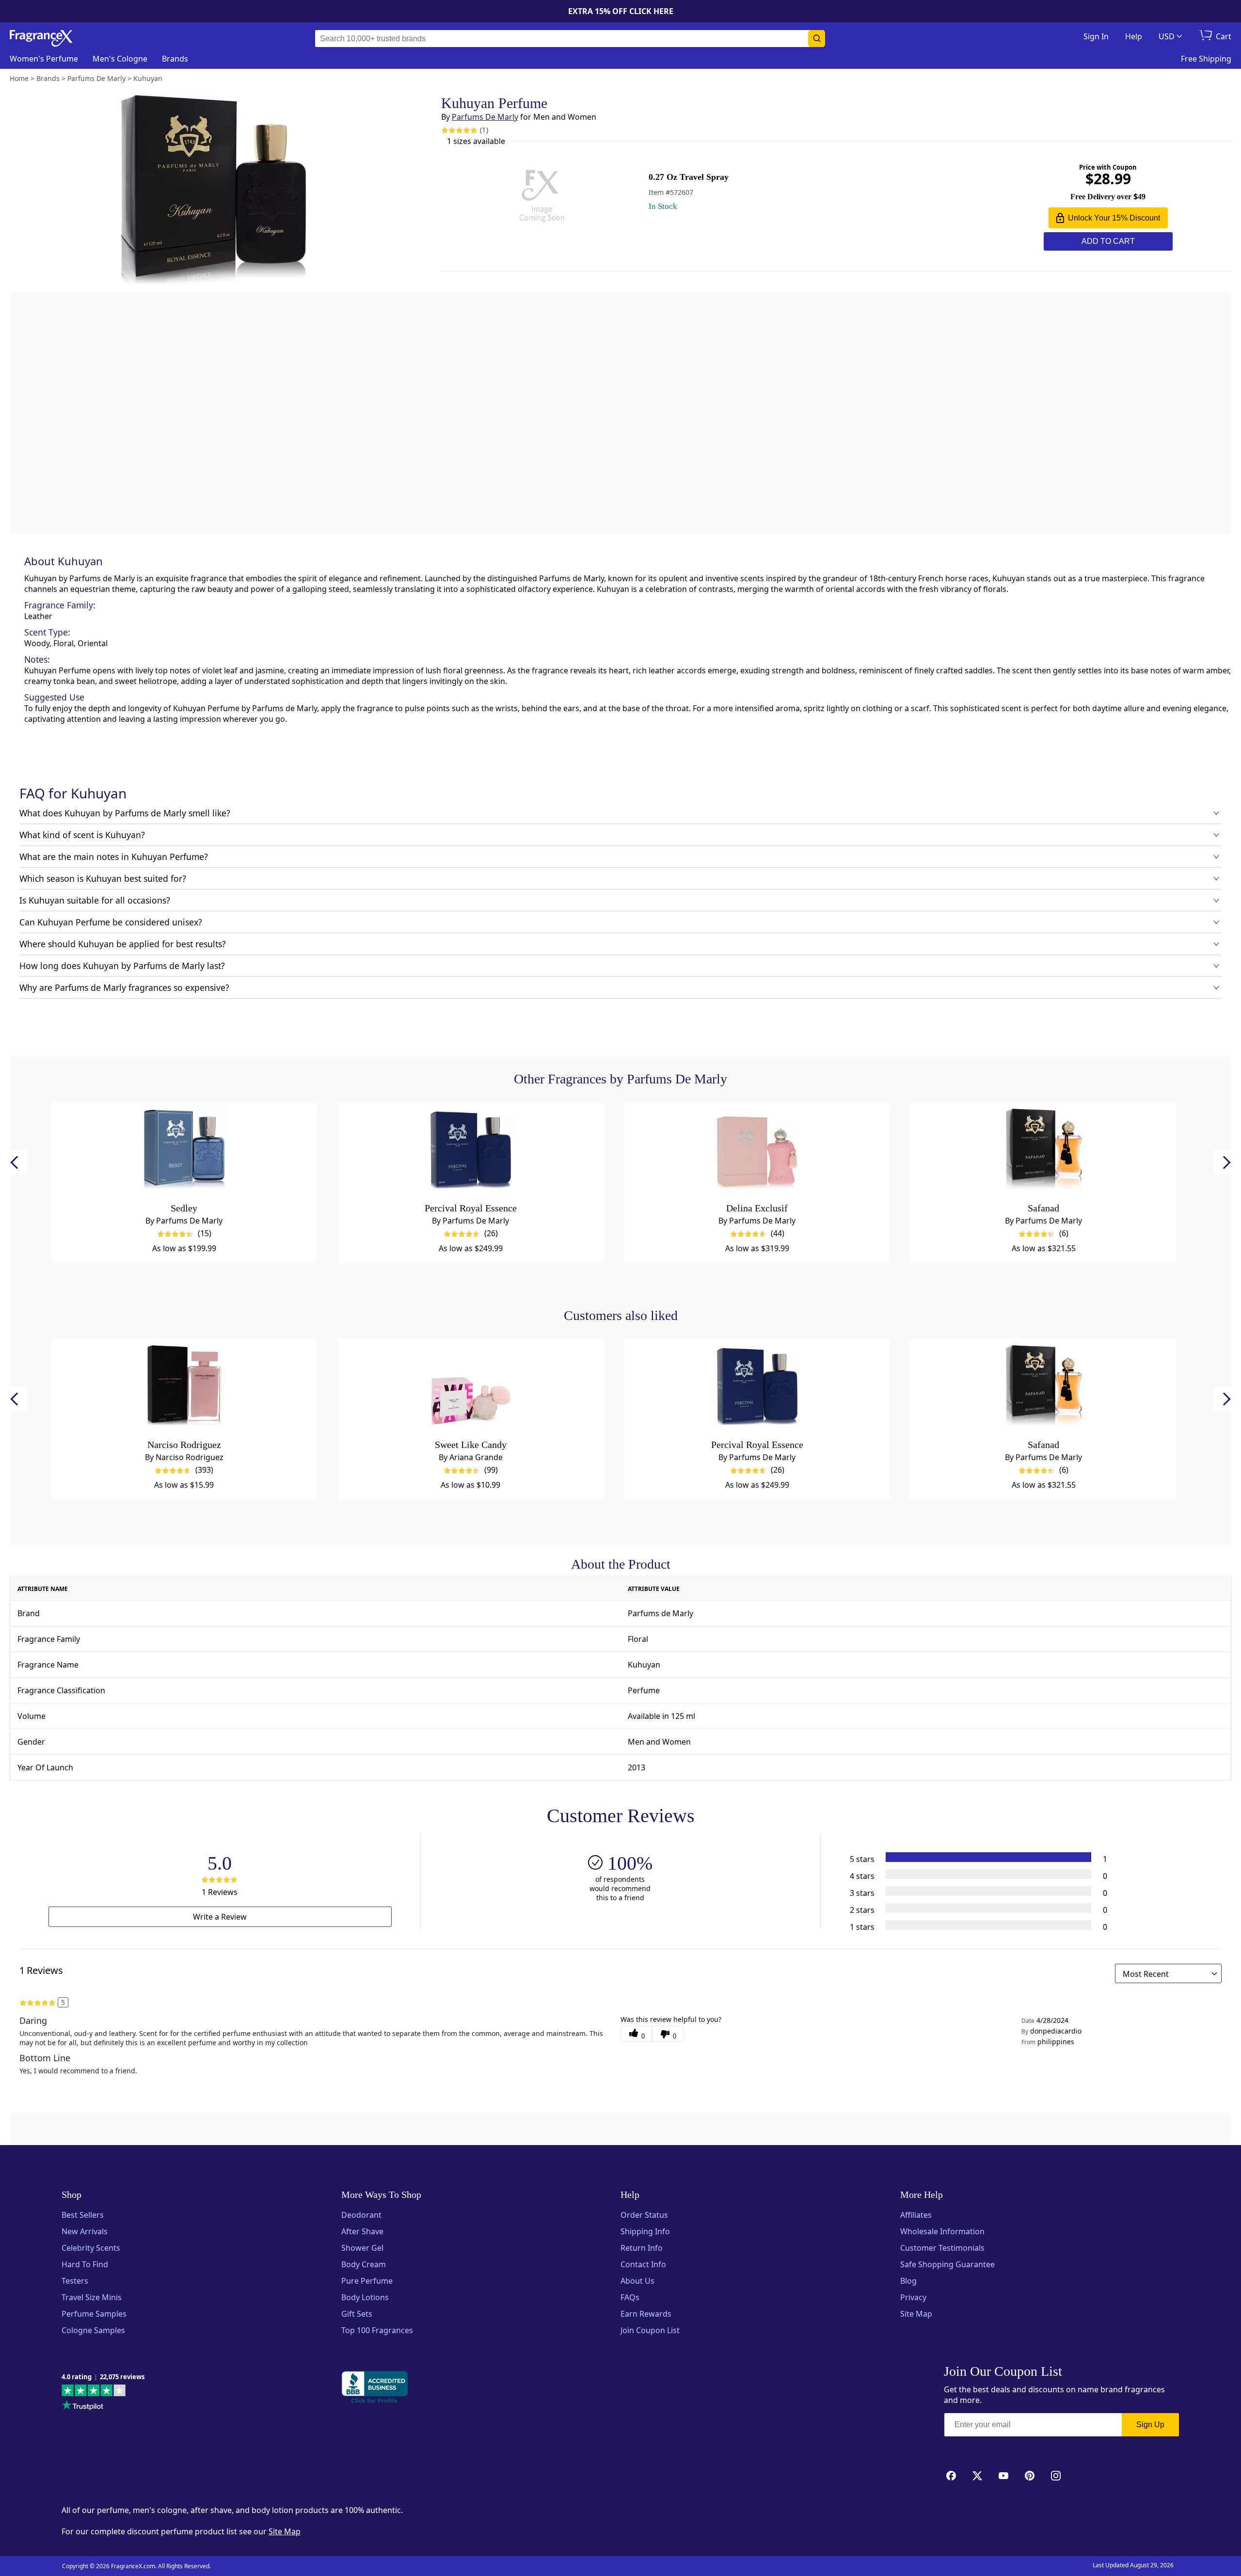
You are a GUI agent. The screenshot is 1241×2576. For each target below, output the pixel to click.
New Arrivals (85, 2231)
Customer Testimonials (942, 2248)
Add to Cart (1108, 241)
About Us (637, 2281)
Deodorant (361, 2215)
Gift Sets (357, 2314)
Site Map (916, 2314)
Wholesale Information (942, 2231)
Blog (908, 2281)
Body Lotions (365, 2297)
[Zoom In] (872, 1006)
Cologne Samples (93, 2330)
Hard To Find (85, 2264)
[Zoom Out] (872, 1035)
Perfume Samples (94, 2314)
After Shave (362, 2231)
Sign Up (1150, 2425)
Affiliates (916, 2215)
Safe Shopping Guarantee (947, 2264)
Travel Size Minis (92, 2297)
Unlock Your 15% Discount (1114, 218)
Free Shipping (1206, 59)
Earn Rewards (646, 2314)
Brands (175, 59)
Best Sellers (83, 2215)
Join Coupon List (650, 2330)
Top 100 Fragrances (377, 2330)
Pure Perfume (367, 2281)
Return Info (642, 2248)
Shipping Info (645, 2231)
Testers (75, 2281)
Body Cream (364, 2264)
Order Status (644, 2215)
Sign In (1096, 36)
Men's (120, 59)
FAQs (630, 2297)
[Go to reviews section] (459, 130)
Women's (44, 59)
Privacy (913, 2297)
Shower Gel (362, 2248)
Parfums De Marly (485, 117)
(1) (484, 130)
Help (1134, 36)
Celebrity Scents (91, 2248)
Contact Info (643, 2264)
